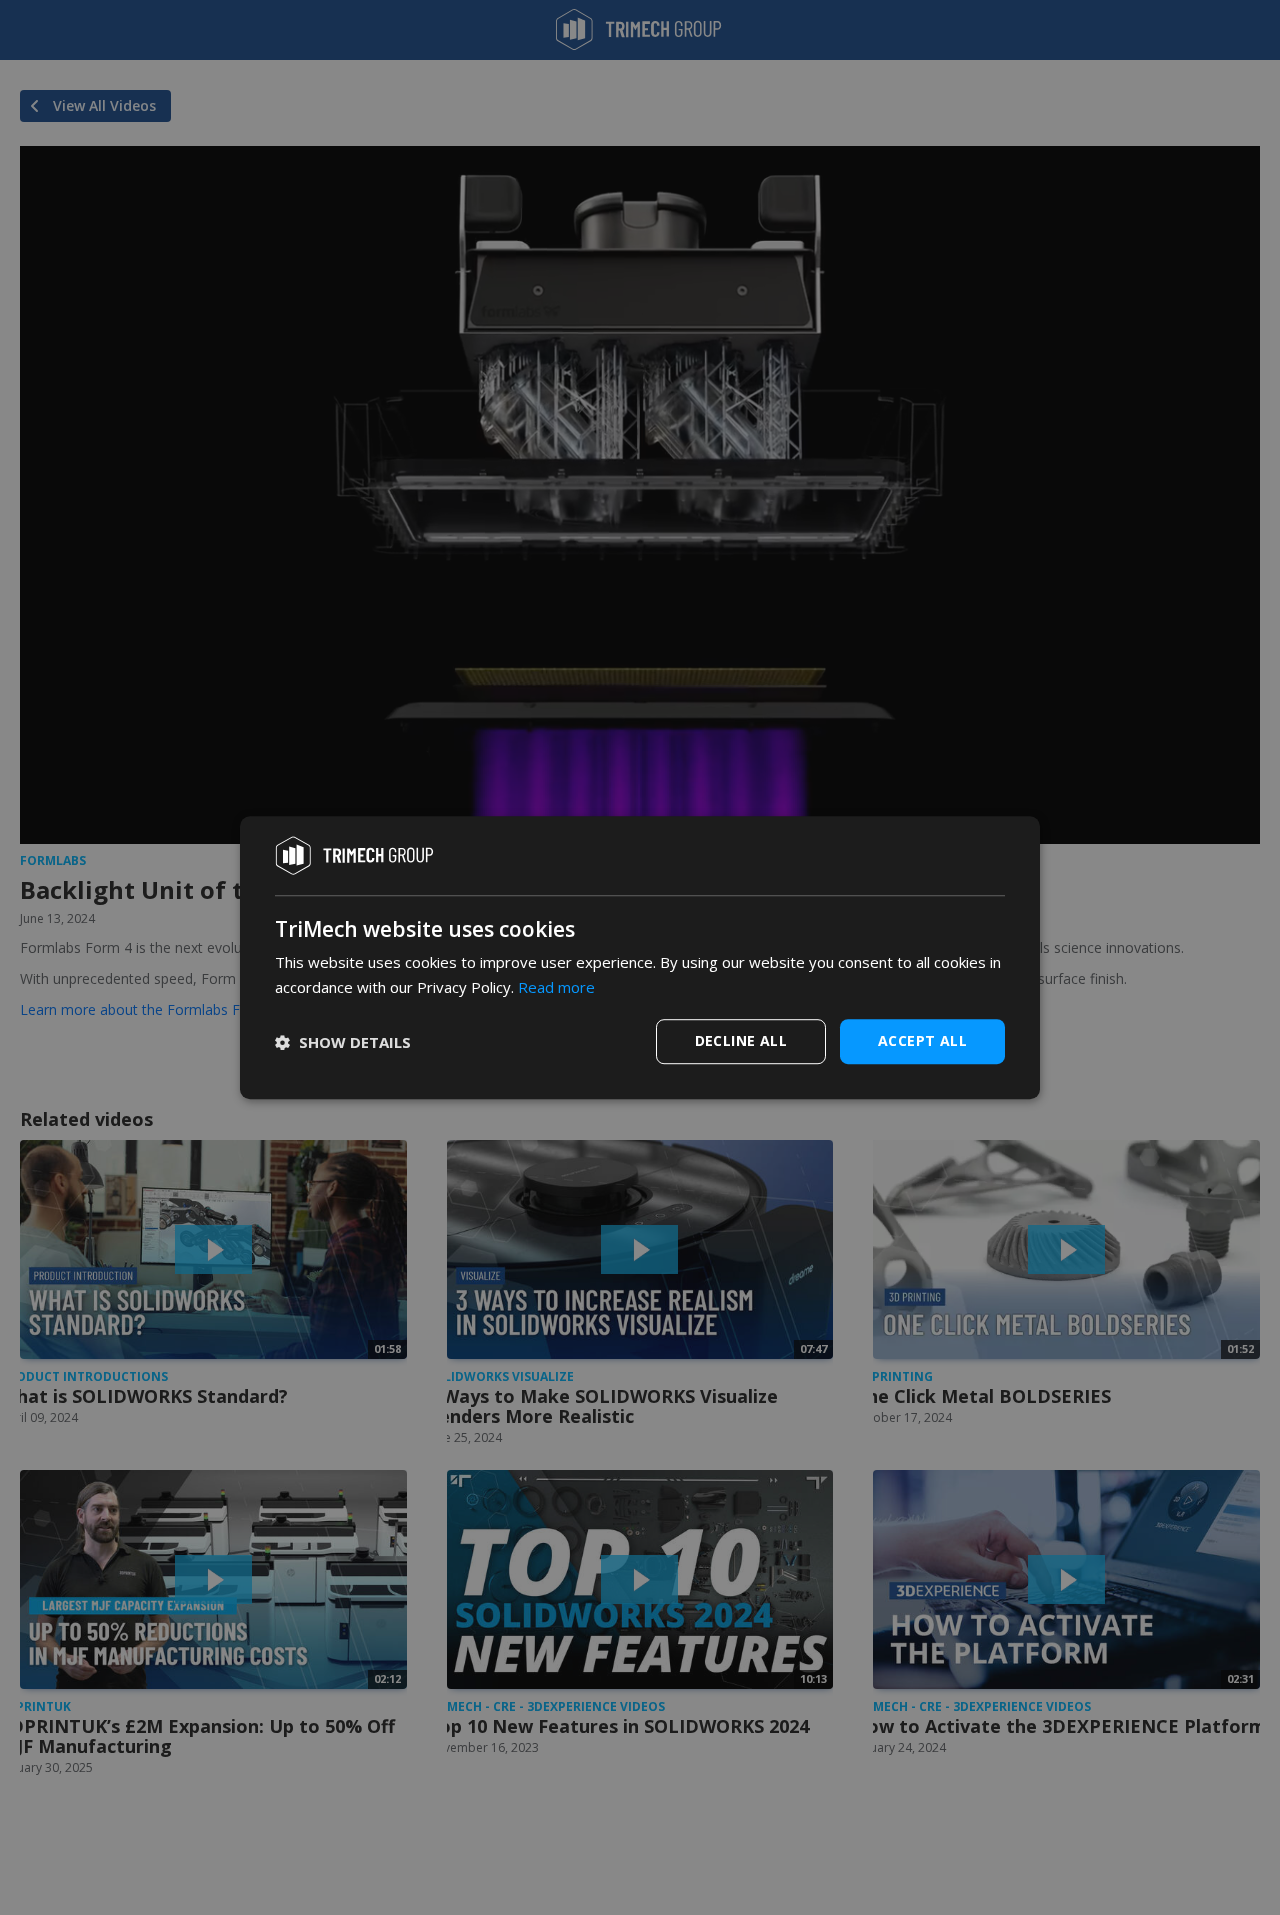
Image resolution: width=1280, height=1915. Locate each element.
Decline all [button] (741, 1040)
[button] (343, 1042)
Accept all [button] (922, 1040)
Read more (556, 987)
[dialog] (640, 958)
